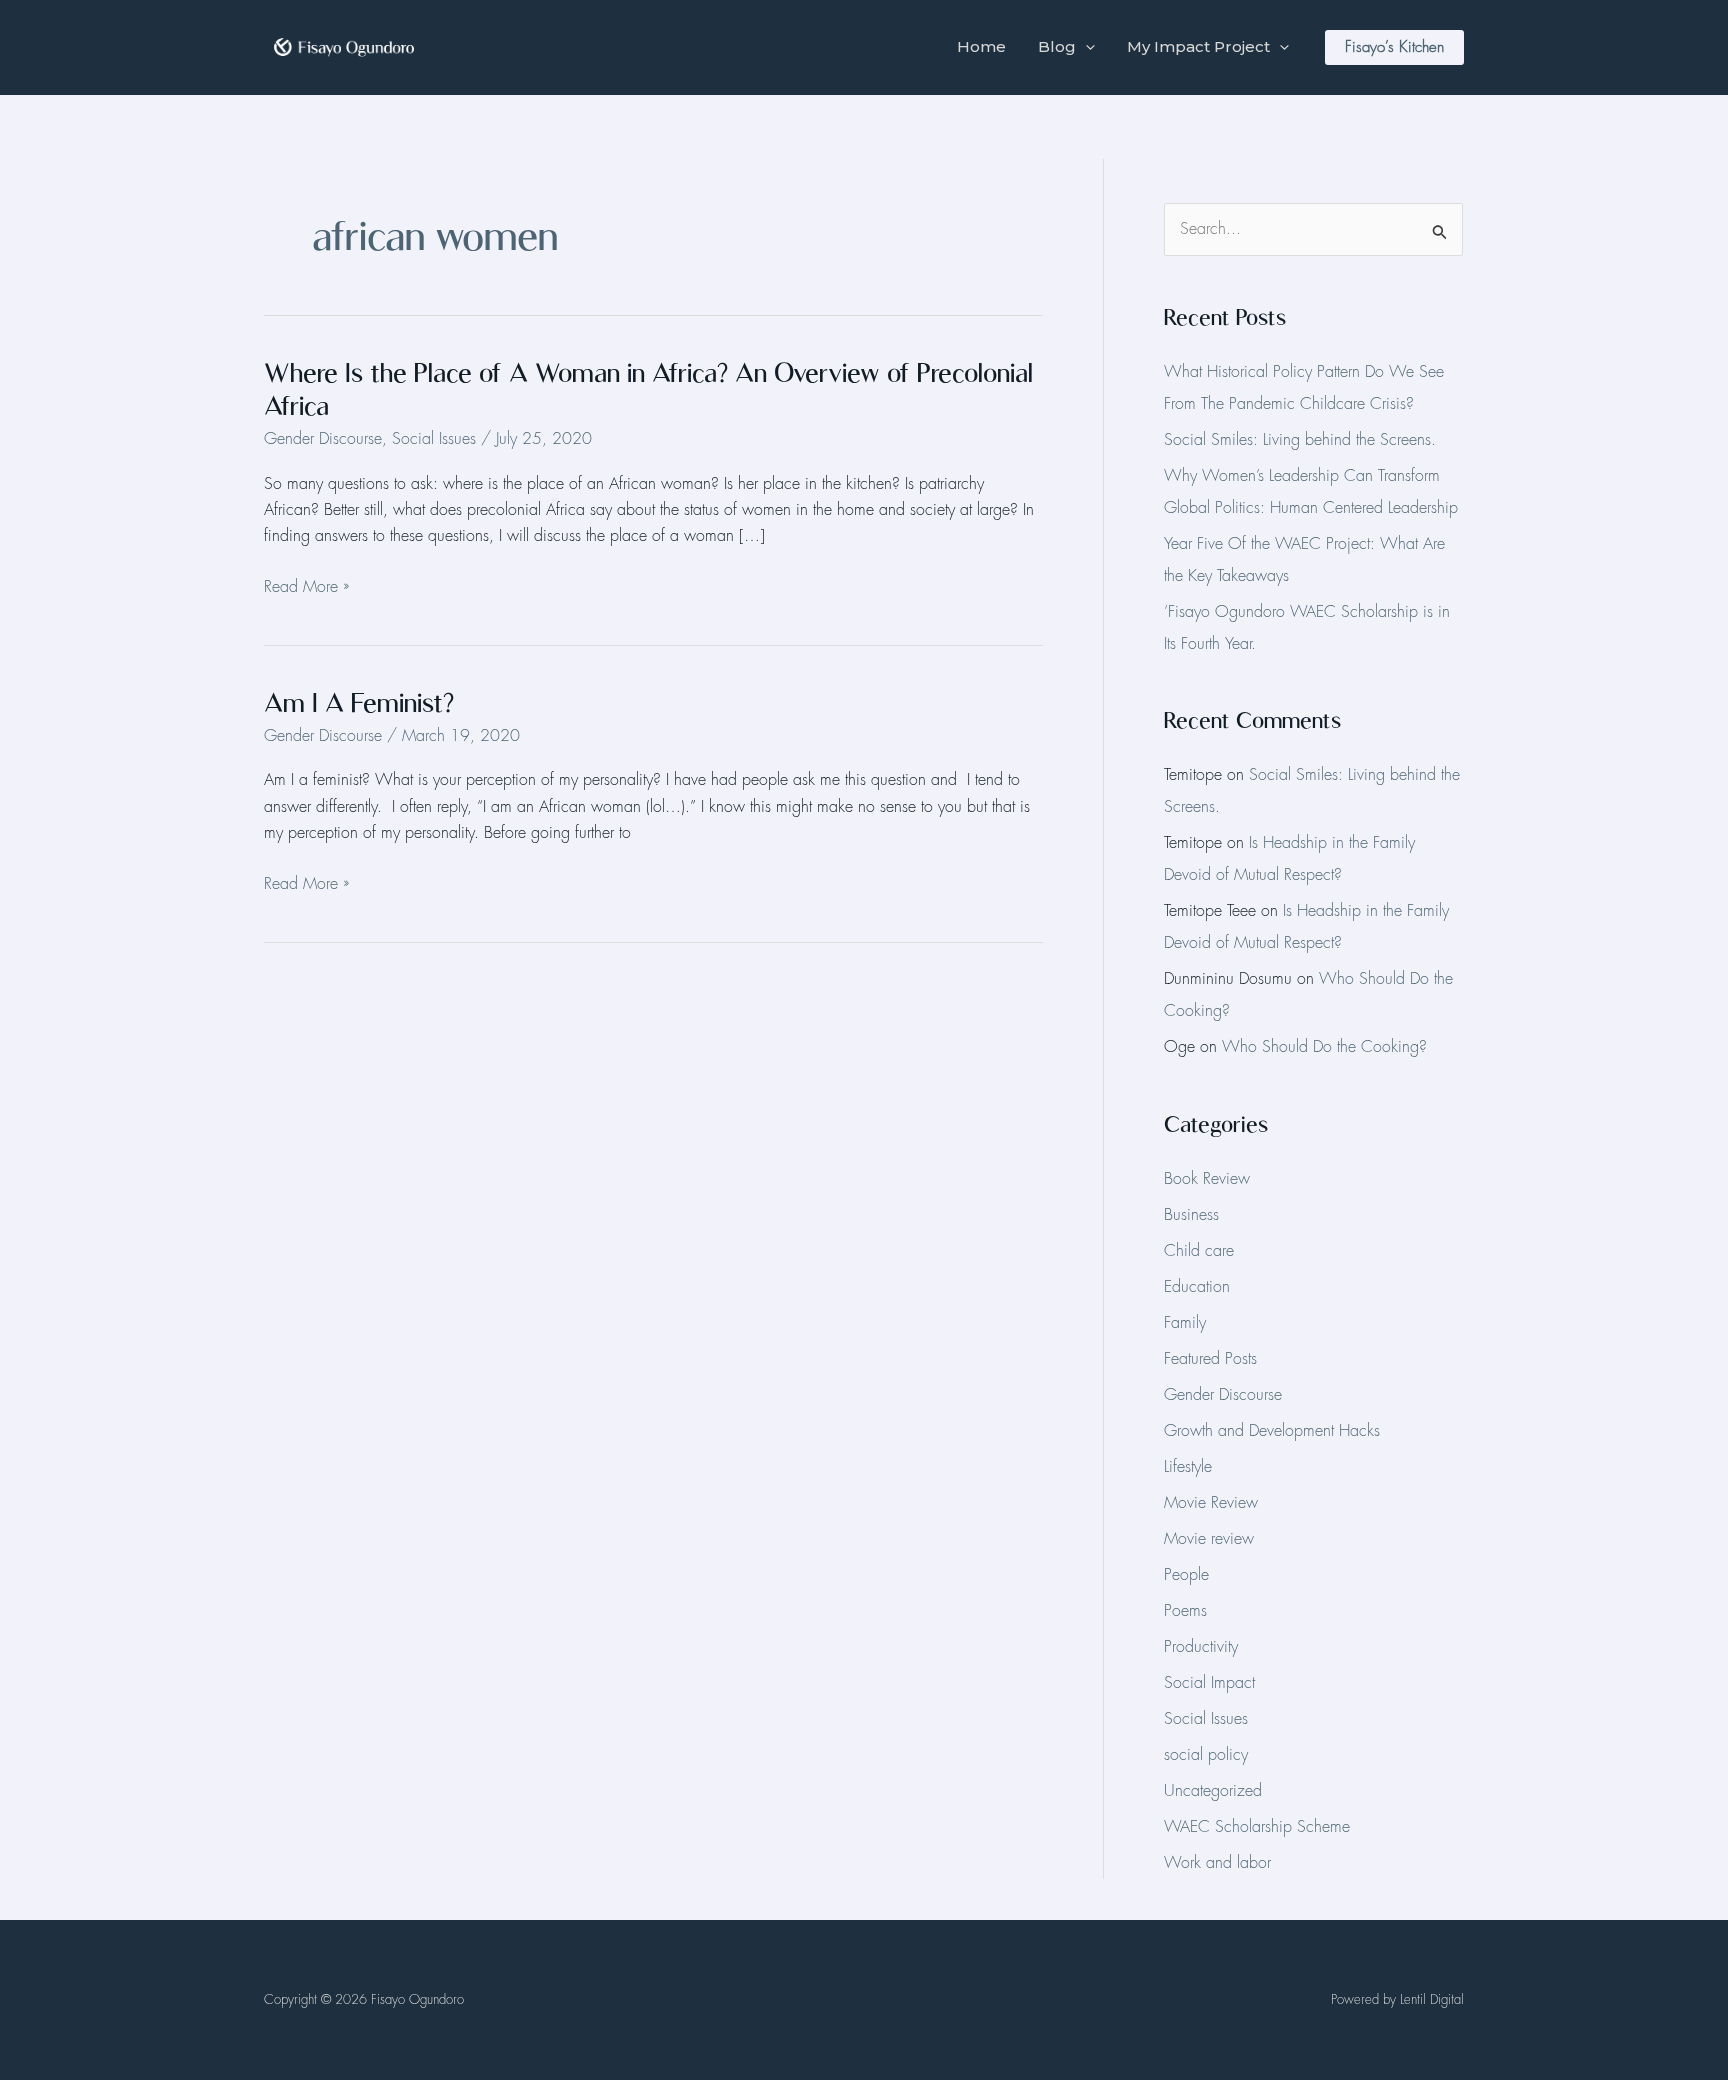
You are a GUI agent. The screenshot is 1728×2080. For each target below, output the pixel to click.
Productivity (1201, 1647)
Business (1191, 1215)
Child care (1199, 1251)
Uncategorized (1213, 1791)
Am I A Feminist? (359, 702)
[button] (1085, 47)
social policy (1206, 1755)
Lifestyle (1188, 1467)
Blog (1057, 46)
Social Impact (1209, 1683)
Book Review (1207, 1179)
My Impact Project (1198, 46)
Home (981, 46)
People (1186, 1575)
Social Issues (434, 439)
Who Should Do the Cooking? (1324, 1047)
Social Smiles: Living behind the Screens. (1300, 440)
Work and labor (1217, 1863)
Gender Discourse (323, 439)
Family (1185, 1323)
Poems (1185, 1611)
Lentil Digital (1432, 1999)
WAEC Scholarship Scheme (1257, 1827)
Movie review (1209, 1539)
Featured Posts (1210, 1359)
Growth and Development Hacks (1272, 1431)
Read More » (306, 587)
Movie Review (1211, 1503)
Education (1197, 1287)
